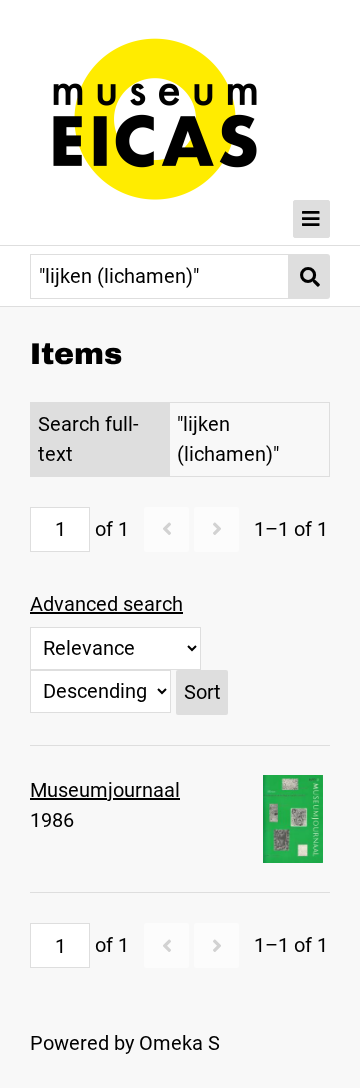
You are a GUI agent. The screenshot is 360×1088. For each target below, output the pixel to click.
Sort (202, 692)
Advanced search (106, 604)
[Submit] (309, 276)
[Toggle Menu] (312, 219)
